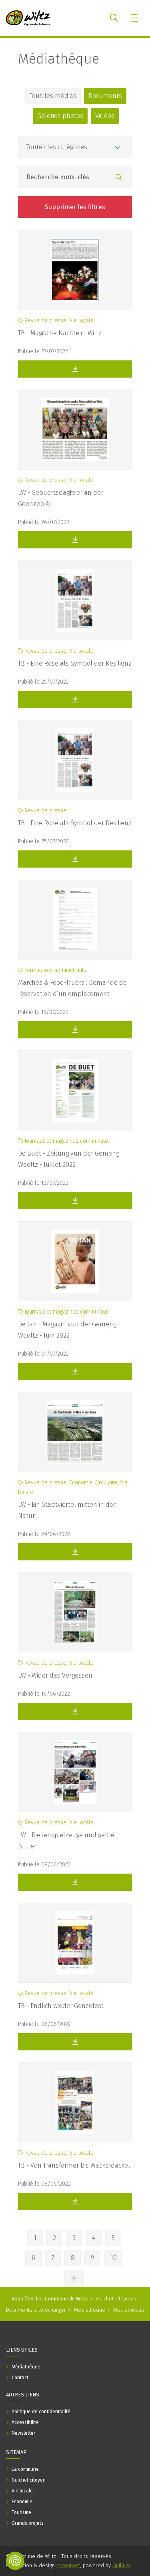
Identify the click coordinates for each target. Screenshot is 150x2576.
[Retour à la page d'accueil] (28, 18)
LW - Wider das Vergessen (55, 1675)
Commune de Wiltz (66, 2299)
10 (114, 2258)
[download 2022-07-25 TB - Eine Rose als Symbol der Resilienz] (75, 859)
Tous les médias (53, 96)
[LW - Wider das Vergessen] (75, 1612)
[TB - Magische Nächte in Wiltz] (75, 270)
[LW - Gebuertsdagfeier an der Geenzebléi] (75, 430)
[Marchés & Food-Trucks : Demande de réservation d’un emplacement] (75, 920)
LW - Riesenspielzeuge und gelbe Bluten (66, 1841)
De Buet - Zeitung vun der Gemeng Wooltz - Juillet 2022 (69, 1159)
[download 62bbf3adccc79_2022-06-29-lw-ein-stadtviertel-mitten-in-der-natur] (75, 1552)
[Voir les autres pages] (74, 2278)
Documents (105, 96)
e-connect (68, 2565)
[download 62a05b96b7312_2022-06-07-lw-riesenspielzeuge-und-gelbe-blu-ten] (75, 1882)
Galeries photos (60, 116)
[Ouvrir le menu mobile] (135, 18)
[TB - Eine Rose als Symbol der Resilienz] (75, 600)
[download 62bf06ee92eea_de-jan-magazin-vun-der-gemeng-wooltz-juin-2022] (75, 1371)
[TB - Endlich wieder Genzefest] (75, 1943)
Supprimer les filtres (75, 207)
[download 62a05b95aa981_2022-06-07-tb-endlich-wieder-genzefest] (75, 2042)
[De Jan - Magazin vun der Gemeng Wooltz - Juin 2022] (75, 1261)
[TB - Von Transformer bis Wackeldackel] (75, 2102)
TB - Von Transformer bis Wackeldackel (74, 2165)
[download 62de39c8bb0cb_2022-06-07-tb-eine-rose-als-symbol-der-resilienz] (75, 699)
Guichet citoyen (114, 2299)
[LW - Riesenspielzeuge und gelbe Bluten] (75, 1772)
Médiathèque (59, 59)
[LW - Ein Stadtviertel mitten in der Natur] (75, 1432)
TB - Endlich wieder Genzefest (61, 2006)
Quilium (121, 2565)
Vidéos (105, 116)
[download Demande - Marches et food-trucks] (75, 1030)
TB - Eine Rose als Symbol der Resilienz (75, 663)
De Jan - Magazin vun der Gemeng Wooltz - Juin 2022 (67, 1330)
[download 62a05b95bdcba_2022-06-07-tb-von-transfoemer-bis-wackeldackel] (75, 2201)
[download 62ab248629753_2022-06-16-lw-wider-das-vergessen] (75, 1711)
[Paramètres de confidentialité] (15, 2561)
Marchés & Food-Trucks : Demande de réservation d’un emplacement (72, 988)
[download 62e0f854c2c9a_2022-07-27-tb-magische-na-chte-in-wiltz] (75, 369)
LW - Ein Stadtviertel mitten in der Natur (67, 1510)
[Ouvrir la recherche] (114, 18)
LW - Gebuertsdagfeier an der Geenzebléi (61, 498)
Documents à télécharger (36, 2310)
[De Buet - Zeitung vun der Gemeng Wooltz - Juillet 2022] (75, 1090)
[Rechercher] (119, 178)
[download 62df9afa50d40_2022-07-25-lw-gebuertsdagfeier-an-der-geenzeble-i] (75, 540)
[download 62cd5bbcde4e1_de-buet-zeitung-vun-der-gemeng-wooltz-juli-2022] (75, 1201)
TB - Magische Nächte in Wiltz (60, 333)
